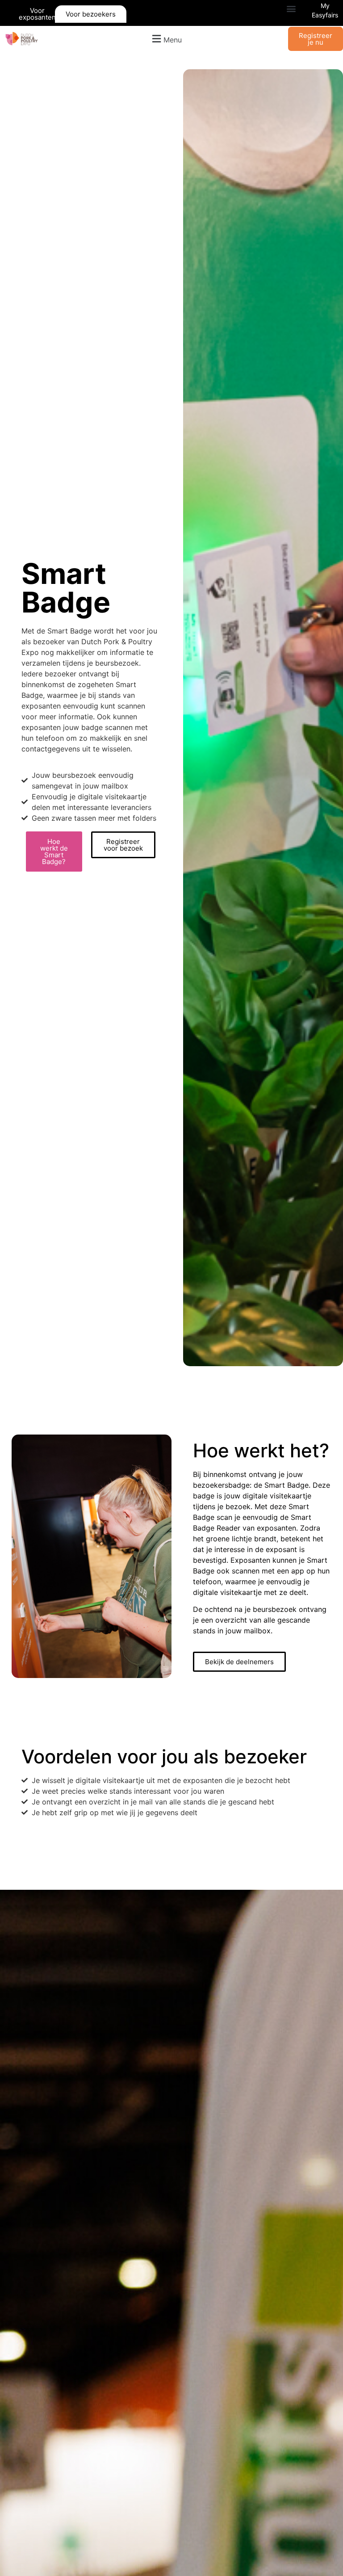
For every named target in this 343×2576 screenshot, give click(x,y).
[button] (291, 9)
